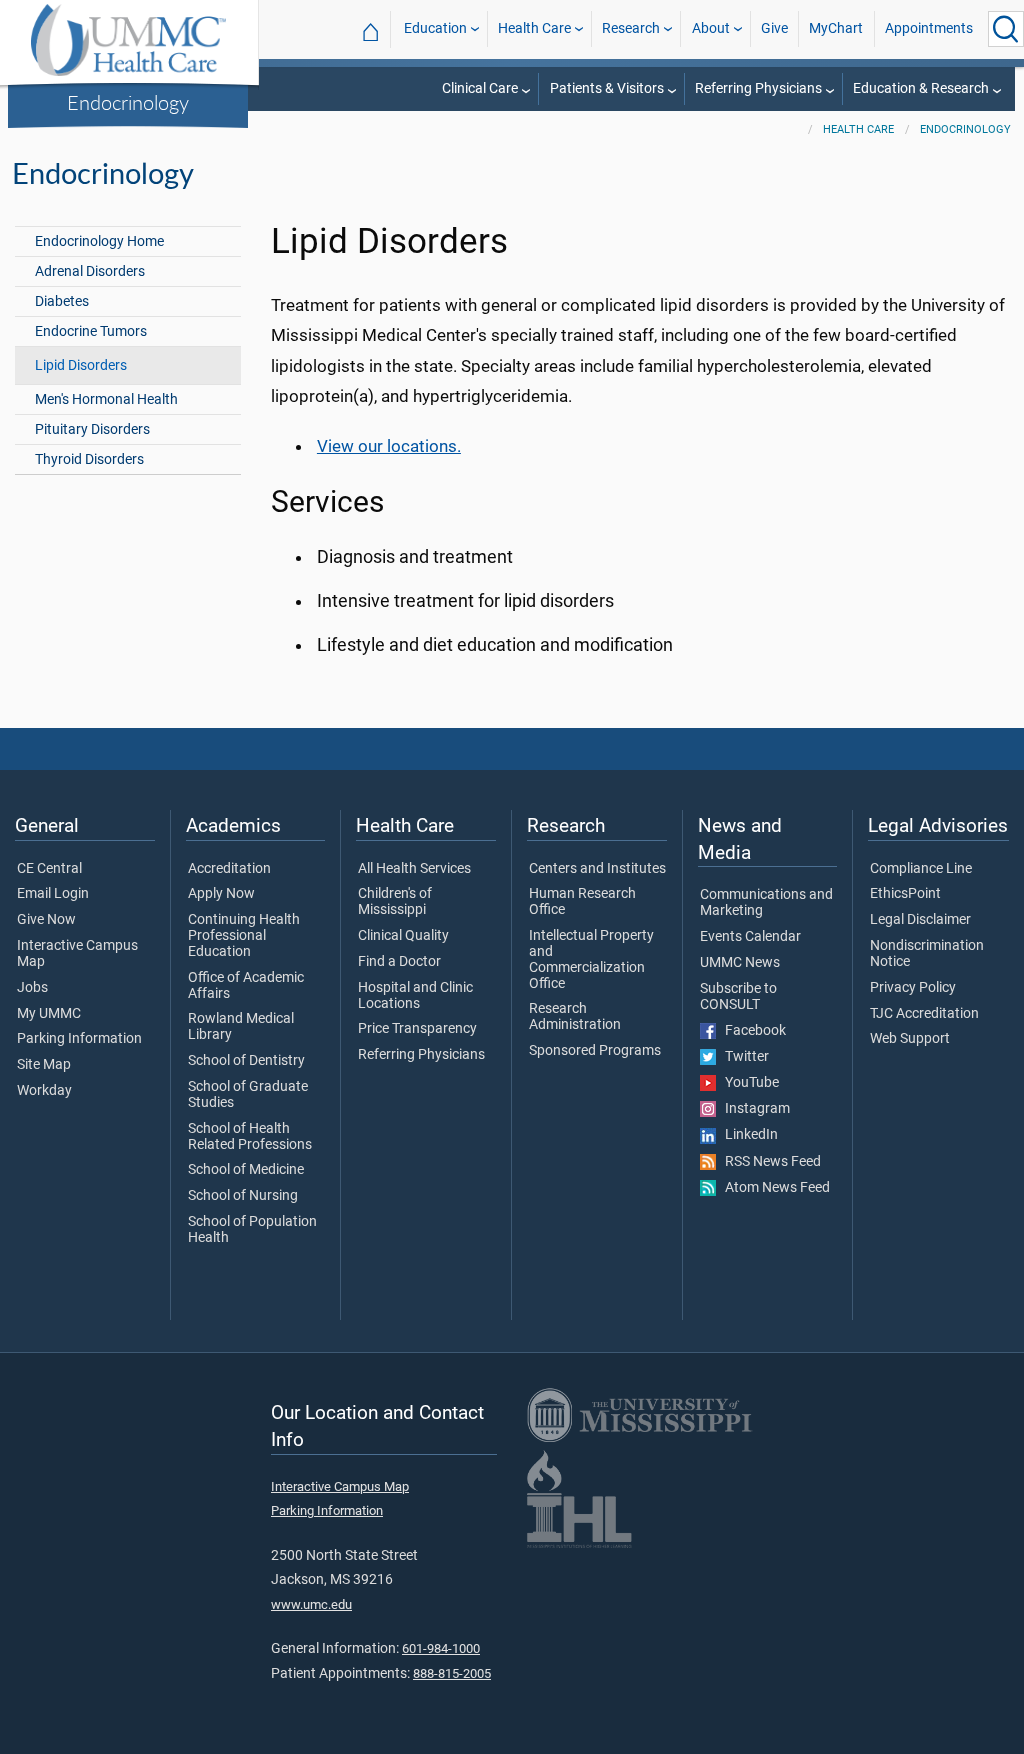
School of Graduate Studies (248, 1095)
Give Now (46, 920)
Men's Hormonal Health (106, 399)
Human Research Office (582, 902)
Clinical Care (480, 88)
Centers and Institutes (597, 869)
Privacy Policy (913, 988)
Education (435, 28)
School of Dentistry (246, 1061)
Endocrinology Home (99, 241)
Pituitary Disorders (92, 429)
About (711, 28)
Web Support (910, 1039)
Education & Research (921, 88)
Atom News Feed (773, 1188)
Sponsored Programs (595, 1051)
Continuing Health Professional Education (244, 936)
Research (631, 28)
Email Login (53, 894)
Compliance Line (921, 869)
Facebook (751, 1031)
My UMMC (49, 1014)
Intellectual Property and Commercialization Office (591, 959)
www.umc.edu (311, 1604)
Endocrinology (128, 102)
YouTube (747, 1083)
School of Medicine (246, 1170)
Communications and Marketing (766, 903)
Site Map (44, 1065)
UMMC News (740, 963)
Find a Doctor (399, 962)
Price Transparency (417, 1029)
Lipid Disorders (81, 365)
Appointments (929, 28)
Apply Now (221, 894)
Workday (44, 1091)
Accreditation (229, 869)
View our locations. (389, 446)
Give (774, 28)
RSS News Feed (768, 1162)
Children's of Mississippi (395, 902)
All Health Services (414, 869)
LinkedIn (747, 1135)
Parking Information (79, 1039)
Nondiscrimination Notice (927, 954)
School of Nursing (243, 1196)
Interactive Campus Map (77, 954)
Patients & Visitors (607, 88)
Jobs (32, 988)
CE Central (49, 869)
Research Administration (575, 1017)
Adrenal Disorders (90, 271)
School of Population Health (252, 1230)
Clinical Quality (403, 936)
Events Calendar (750, 937)
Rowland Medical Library (241, 1027)
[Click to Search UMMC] (1006, 29)
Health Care (534, 28)
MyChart (836, 28)
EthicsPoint (905, 894)
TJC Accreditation (924, 1014)
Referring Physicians (758, 88)
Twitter (742, 1057)
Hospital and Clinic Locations (415, 996)
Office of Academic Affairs (246, 986)
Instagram (753, 1109)
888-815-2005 (452, 1673)
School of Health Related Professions (250, 1137)
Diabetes (62, 301)
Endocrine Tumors (91, 331)
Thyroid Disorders (89, 459)
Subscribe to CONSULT (738, 997)
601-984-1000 (441, 1648)
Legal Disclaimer (920, 920)
